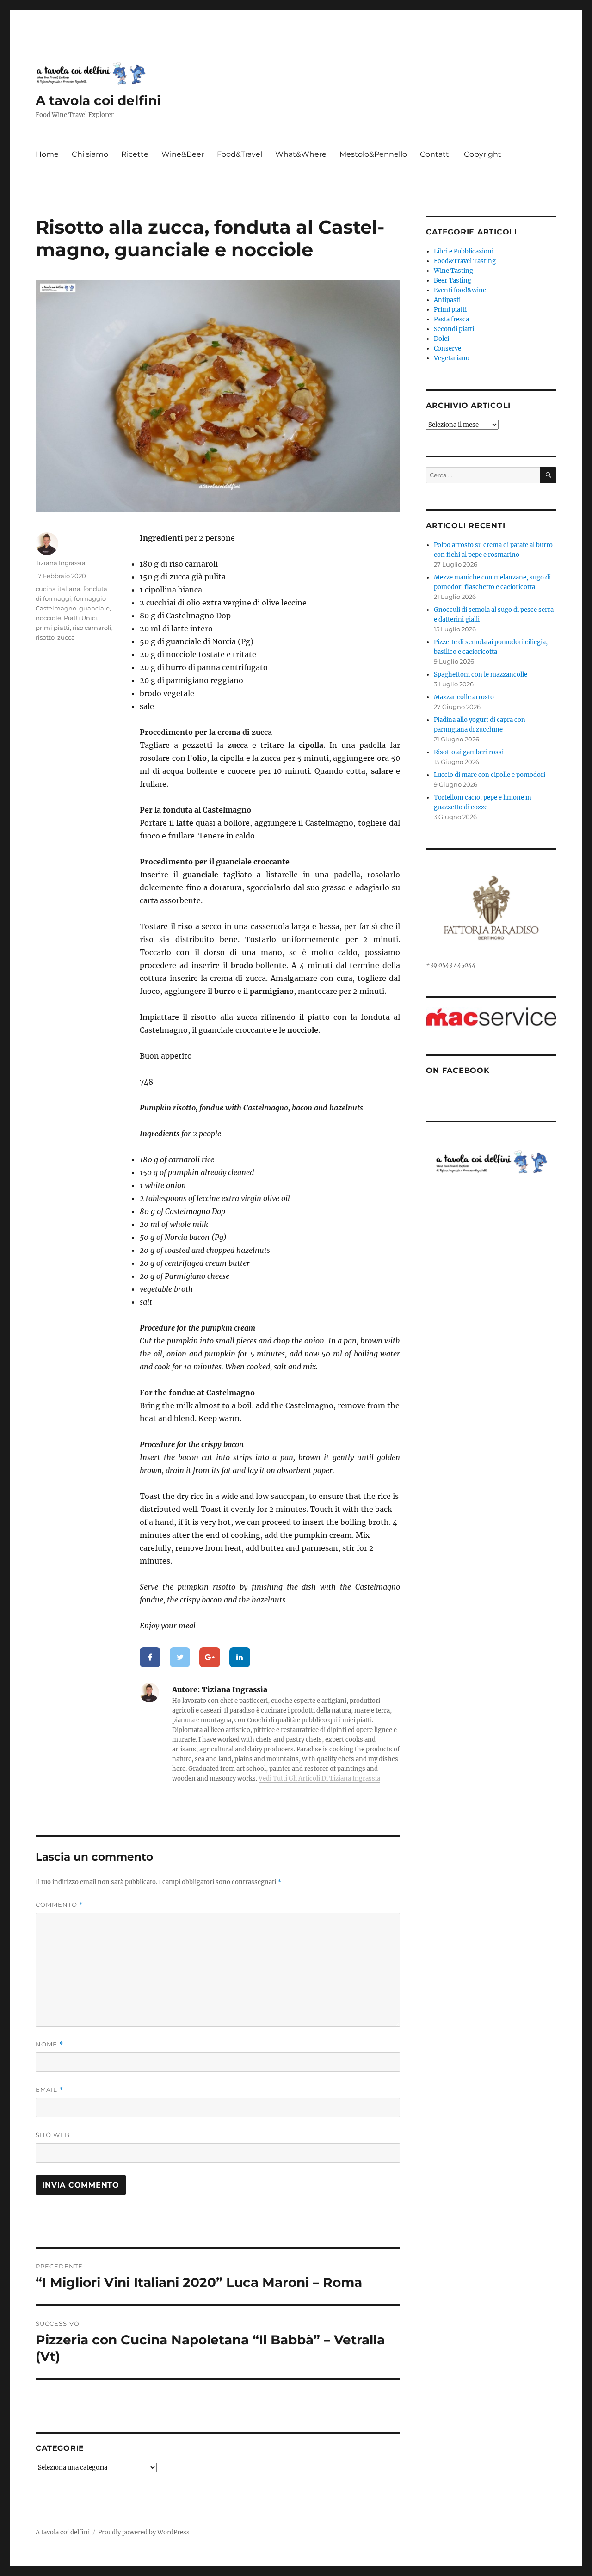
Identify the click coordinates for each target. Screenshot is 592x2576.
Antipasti (447, 300)
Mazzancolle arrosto (464, 697)
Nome (49, 2044)
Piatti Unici (80, 618)
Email (49, 2090)
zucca (66, 637)
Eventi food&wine (460, 290)
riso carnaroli (92, 628)
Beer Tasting (453, 280)
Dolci (441, 339)
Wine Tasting (453, 271)
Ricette (135, 154)
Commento (59, 1905)
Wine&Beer (183, 154)
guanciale (94, 608)
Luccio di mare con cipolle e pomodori (490, 775)
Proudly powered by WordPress (144, 2532)
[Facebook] (150, 1658)
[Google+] (210, 1658)
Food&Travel (240, 154)
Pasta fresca (451, 319)
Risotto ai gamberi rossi (469, 752)
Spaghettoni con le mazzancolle (481, 675)
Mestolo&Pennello (373, 154)
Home (47, 154)
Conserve (447, 348)
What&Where (301, 154)
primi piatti (53, 628)
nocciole (48, 618)
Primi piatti (450, 310)
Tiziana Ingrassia (61, 563)
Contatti (435, 154)
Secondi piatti (454, 329)
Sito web (53, 2135)
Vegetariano (452, 358)
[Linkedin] (240, 1658)
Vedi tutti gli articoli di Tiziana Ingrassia (319, 1778)
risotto (45, 637)
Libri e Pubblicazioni (464, 251)
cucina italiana (58, 589)
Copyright (483, 154)
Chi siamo (90, 154)
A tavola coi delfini (98, 100)
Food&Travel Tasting (465, 261)
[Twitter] (180, 1658)
